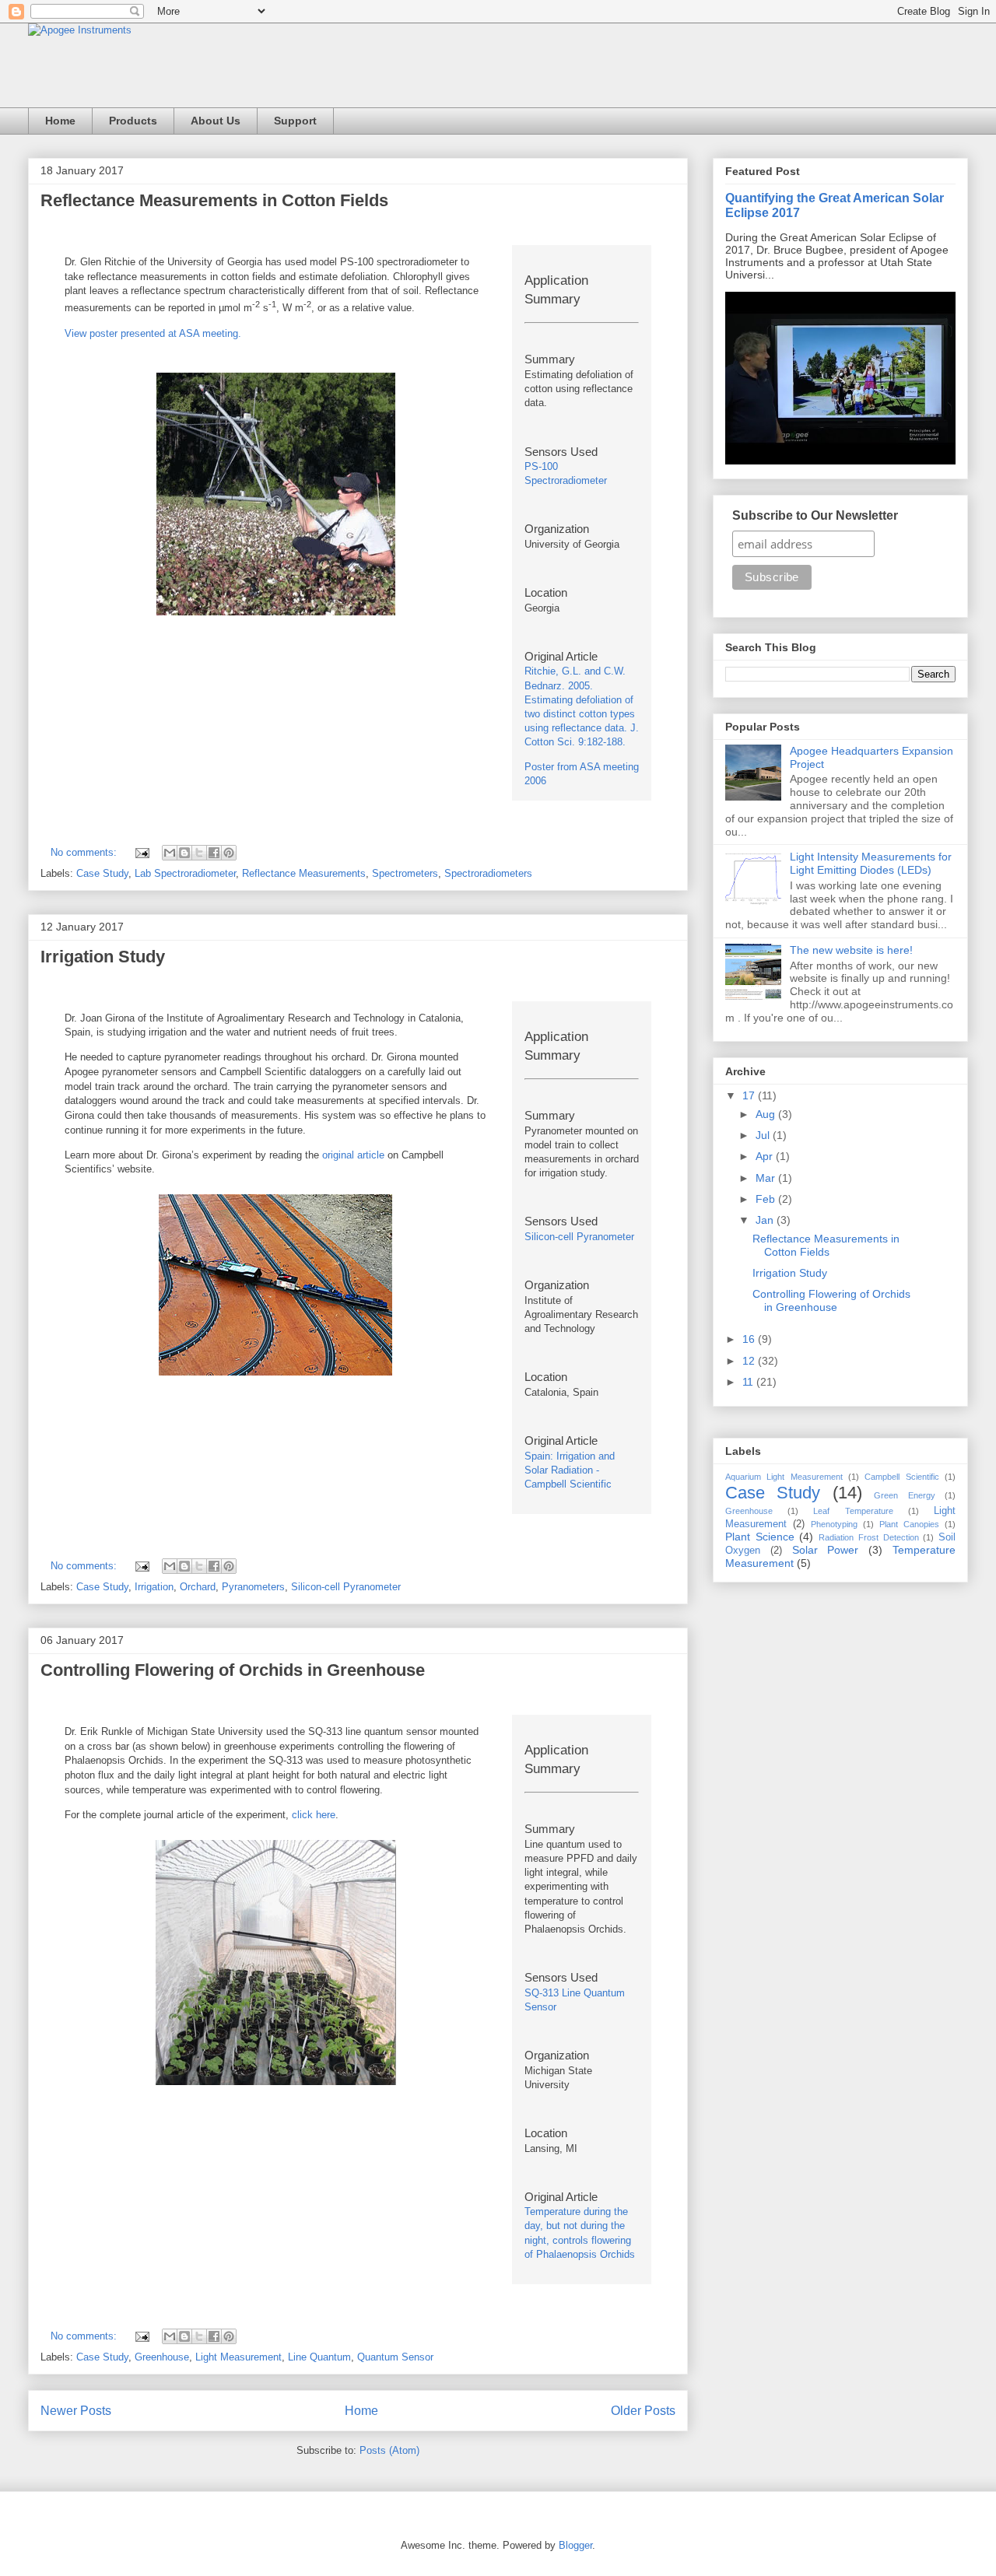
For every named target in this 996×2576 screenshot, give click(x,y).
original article (353, 1155)
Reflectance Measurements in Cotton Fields (214, 200)
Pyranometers (253, 1587)
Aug (767, 1114)
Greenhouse (162, 2357)
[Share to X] (199, 853)
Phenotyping (834, 1524)
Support (295, 121)
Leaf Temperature (853, 1511)
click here (314, 1815)
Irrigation (154, 1587)
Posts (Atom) (389, 2450)
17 (750, 1095)
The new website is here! (851, 950)
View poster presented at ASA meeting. (153, 333)
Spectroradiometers (488, 873)
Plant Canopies (909, 1524)
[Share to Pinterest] (229, 853)
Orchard (198, 1587)
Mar (767, 1178)
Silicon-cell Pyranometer (579, 1237)
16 (750, 1339)
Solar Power (826, 1550)
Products (133, 121)
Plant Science (760, 1537)
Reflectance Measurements (304, 873)
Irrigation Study (103, 957)
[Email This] (170, 853)
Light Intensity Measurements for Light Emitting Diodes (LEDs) (871, 863)
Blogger (575, 2545)
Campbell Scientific (901, 1477)
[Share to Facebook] (214, 853)
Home (60, 121)
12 (750, 1361)
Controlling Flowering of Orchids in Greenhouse (233, 1670)
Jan (766, 1220)
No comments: (85, 852)
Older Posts (643, 2411)
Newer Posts (76, 2411)
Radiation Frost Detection (868, 1537)
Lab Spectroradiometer (185, 873)
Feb (767, 1199)
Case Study (102, 873)
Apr (766, 1156)
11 (749, 1382)
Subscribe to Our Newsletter (815, 515)
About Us (216, 121)
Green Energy (904, 1495)
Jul (764, 1135)
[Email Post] (141, 852)
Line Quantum (319, 2357)
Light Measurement (238, 2357)
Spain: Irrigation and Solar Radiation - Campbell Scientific (570, 1470)
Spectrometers (405, 873)
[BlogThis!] (184, 853)
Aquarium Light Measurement (784, 1477)
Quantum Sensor (395, 2357)
